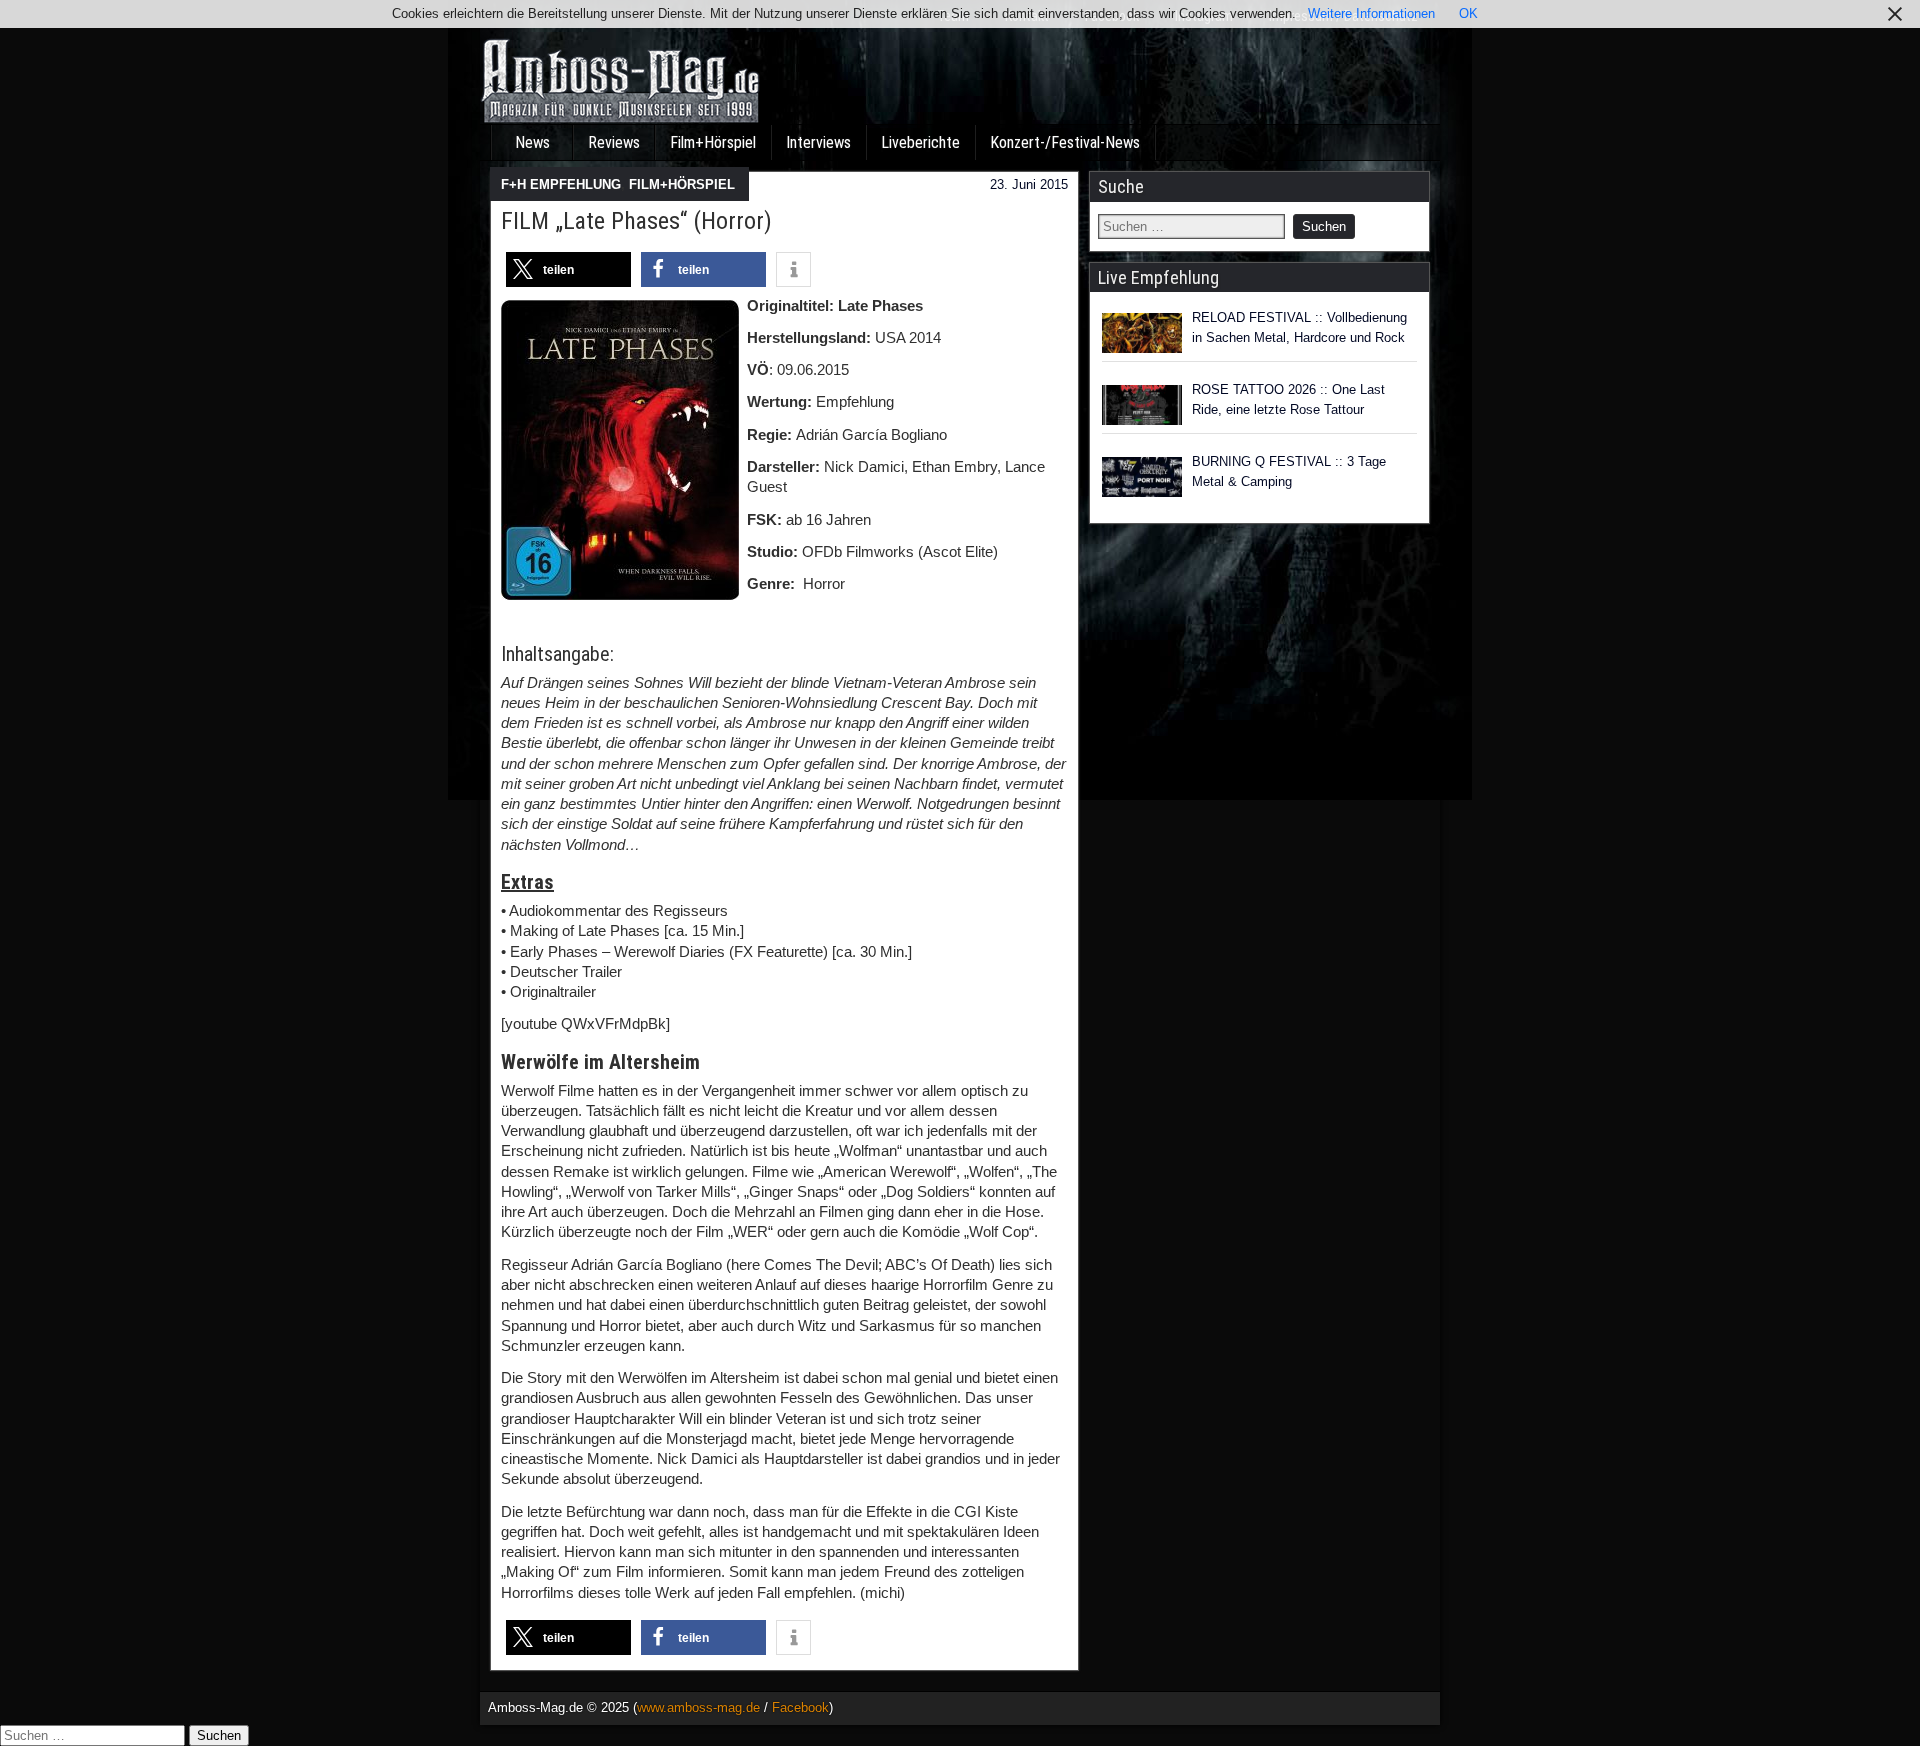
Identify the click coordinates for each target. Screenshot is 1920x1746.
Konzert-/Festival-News (1065, 142)
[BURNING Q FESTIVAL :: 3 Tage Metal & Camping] (1142, 477)
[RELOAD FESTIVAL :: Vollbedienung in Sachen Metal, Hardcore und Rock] (1142, 333)
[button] (568, 269)
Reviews (614, 142)
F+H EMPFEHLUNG (561, 184)
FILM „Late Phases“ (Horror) (636, 221)
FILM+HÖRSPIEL (682, 184)
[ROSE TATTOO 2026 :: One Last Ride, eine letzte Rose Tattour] (1142, 405)
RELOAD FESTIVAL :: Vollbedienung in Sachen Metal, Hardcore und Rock (1299, 327)
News (532, 142)
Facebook (800, 1707)
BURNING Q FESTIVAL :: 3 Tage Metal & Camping (1289, 471)
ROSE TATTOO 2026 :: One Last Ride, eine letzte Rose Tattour (1288, 399)
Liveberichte (920, 142)
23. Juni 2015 (1029, 184)
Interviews (818, 142)
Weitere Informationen (1371, 13)
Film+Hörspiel (713, 142)
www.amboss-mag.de (698, 1707)
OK (1468, 13)
